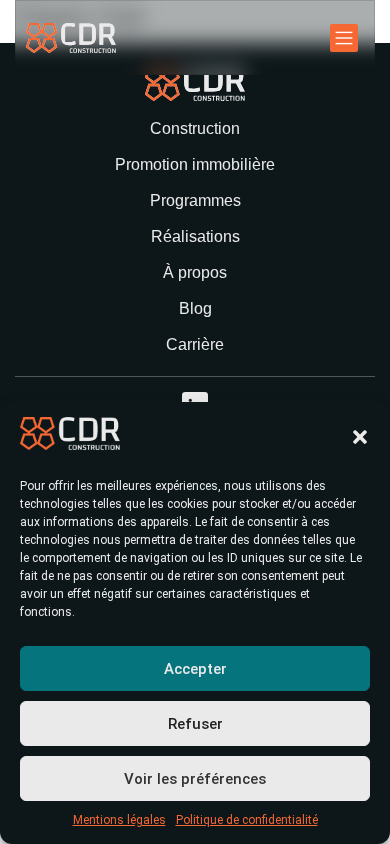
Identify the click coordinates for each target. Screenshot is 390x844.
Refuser (195, 724)
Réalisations (195, 236)
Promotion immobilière (195, 164)
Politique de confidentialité (247, 820)
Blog (195, 308)
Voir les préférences (195, 779)
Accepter (195, 669)
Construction (195, 128)
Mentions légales (119, 820)
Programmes (195, 200)
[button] (360, 437)
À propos (195, 272)
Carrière (195, 344)
